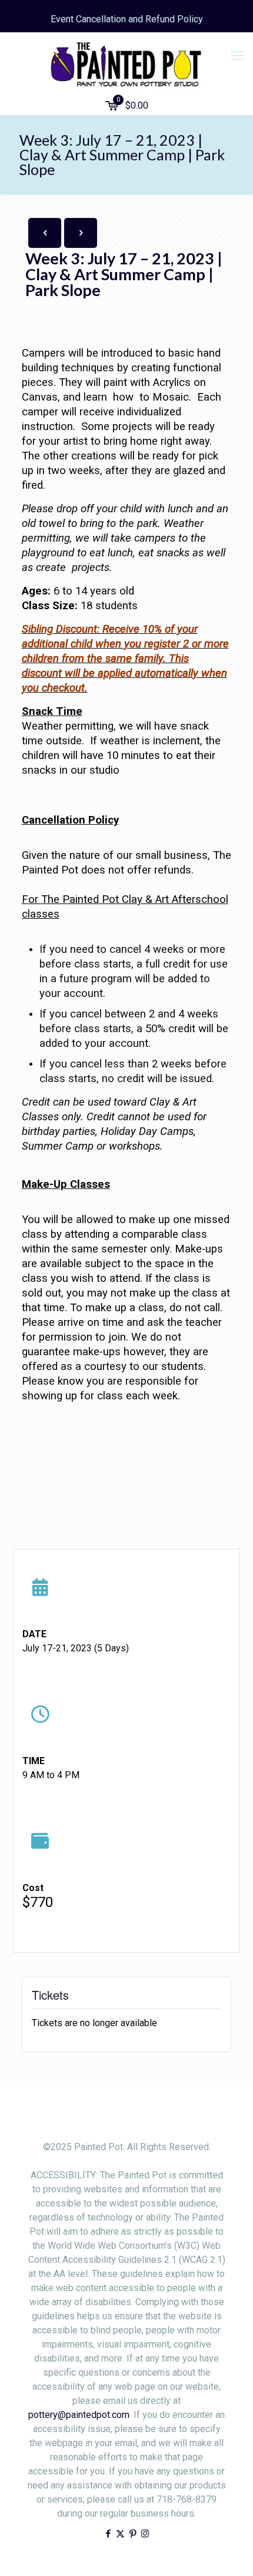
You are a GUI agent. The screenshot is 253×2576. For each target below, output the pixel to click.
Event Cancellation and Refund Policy (127, 19)
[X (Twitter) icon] (120, 2534)
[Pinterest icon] (133, 2534)
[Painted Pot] (126, 65)
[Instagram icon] (145, 2534)
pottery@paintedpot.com (79, 2415)
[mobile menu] (237, 56)
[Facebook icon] (108, 2534)
